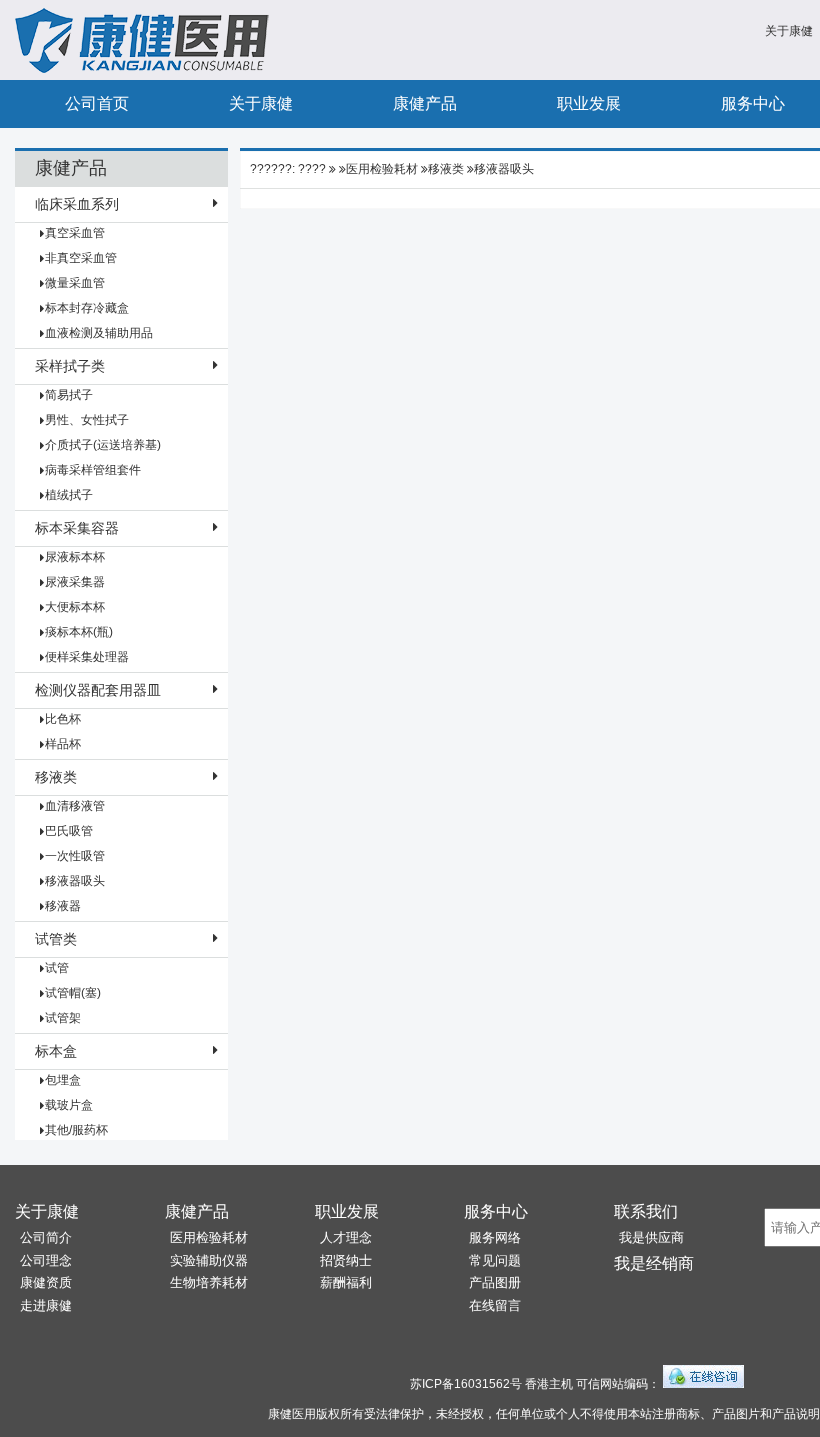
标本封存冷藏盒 (87, 308)
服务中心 (496, 1211)
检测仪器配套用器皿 (98, 690)
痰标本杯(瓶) (79, 632)
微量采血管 (75, 283)
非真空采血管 (81, 258)
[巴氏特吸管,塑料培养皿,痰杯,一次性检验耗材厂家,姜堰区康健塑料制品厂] (145, 69)
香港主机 (549, 1384)
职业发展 (589, 103)
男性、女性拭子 (87, 420)
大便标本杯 (75, 607)
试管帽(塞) (73, 993)
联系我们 (646, 1211)
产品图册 (495, 1282)
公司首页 (97, 103)
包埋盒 (63, 1080)
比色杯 (63, 719)
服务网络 (495, 1237)
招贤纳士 (346, 1260)
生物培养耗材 (209, 1282)
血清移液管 (75, 806)
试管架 (63, 1018)
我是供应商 (651, 1237)
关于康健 (789, 31)
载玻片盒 (69, 1105)
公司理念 (46, 1260)
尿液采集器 (75, 582)
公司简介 (46, 1237)
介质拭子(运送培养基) (103, 445)
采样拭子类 (70, 366)
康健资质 (46, 1282)
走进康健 (46, 1305)
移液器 (63, 906)
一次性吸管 (75, 856)
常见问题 (495, 1260)
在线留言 (495, 1305)
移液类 (56, 777)
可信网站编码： (618, 1384)
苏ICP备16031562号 (466, 1384)
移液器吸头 (75, 881)
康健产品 (425, 103)
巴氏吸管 (69, 831)
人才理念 (346, 1237)
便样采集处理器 (87, 657)
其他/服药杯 (76, 1130)
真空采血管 (75, 233)
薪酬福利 (346, 1282)
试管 (57, 968)
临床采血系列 (77, 204)
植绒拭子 (69, 495)
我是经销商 (654, 1263)
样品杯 (63, 744)
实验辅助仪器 (209, 1260)
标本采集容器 (77, 528)
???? (312, 169)
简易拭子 (69, 395)
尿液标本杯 (75, 557)
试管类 (56, 939)
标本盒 (56, 1051)
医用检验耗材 (382, 169)
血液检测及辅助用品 (99, 333)
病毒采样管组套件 (93, 470)
